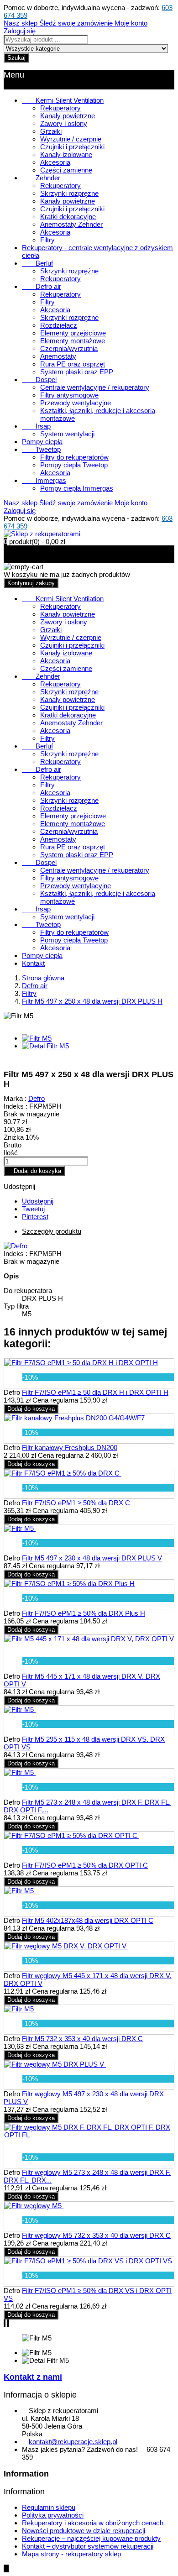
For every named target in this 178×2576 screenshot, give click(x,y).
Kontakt (33, 963)
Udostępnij (38, 1201)
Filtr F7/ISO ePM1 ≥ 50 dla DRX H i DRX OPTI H (95, 1392)
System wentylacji (67, 434)
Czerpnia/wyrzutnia (69, 348)
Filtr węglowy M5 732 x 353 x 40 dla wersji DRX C (96, 2235)
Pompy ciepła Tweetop (74, 465)
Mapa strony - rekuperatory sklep (71, 2554)
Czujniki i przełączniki (72, 147)
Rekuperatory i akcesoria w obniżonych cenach (93, 2523)
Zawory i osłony (64, 123)
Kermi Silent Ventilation (63, 100)
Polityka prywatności (53, 2515)
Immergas (44, 480)
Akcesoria (55, 162)
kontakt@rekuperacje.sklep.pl (73, 2442)
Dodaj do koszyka (34, 1171)
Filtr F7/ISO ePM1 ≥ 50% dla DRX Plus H (84, 1613)
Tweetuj (33, 1209)
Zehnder (41, 178)
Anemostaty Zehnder (71, 224)
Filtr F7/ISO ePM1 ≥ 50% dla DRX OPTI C (85, 1865)
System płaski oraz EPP (77, 372)
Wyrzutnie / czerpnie (71, 139)
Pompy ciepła (42, 442)
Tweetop (41, 449)
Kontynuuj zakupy (31, 583)
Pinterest (35, 1217)
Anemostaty (58, 356)
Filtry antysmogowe (69, 395)
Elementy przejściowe (73, 333)
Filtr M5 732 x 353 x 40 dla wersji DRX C (82, 2039)
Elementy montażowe (73, 341)
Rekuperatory (60, 108)
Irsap (36, 426)
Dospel (39, 380)
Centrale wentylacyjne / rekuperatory (95, 387)
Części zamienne (66, 170)
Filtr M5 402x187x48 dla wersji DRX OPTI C (88, 1920)
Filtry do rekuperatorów (74, 457)
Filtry (47, 240)
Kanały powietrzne (68, 116)
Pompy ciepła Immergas (77, 488)
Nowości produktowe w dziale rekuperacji (84, 2531)
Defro (37, 1098)
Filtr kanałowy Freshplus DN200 (70, 1448)
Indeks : (16, 1106)
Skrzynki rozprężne (69, 193)
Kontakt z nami (33, 2377)
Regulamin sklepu (49, 2507)
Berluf (37, 263)
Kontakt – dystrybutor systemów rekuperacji (88, 2546)
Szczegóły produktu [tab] (52, 1231)
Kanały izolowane (66, 154)
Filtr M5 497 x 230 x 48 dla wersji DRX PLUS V (92, 1558)
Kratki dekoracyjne (68, 217)
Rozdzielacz (59, 325)
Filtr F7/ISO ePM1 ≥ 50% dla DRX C (76, 1503)
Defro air (42, 286)
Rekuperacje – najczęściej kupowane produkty (91, 2538)
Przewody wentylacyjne (76, 403)
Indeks (15, 1254)
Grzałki (51, 131)
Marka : (15, 1098)
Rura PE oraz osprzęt (73, 364)
